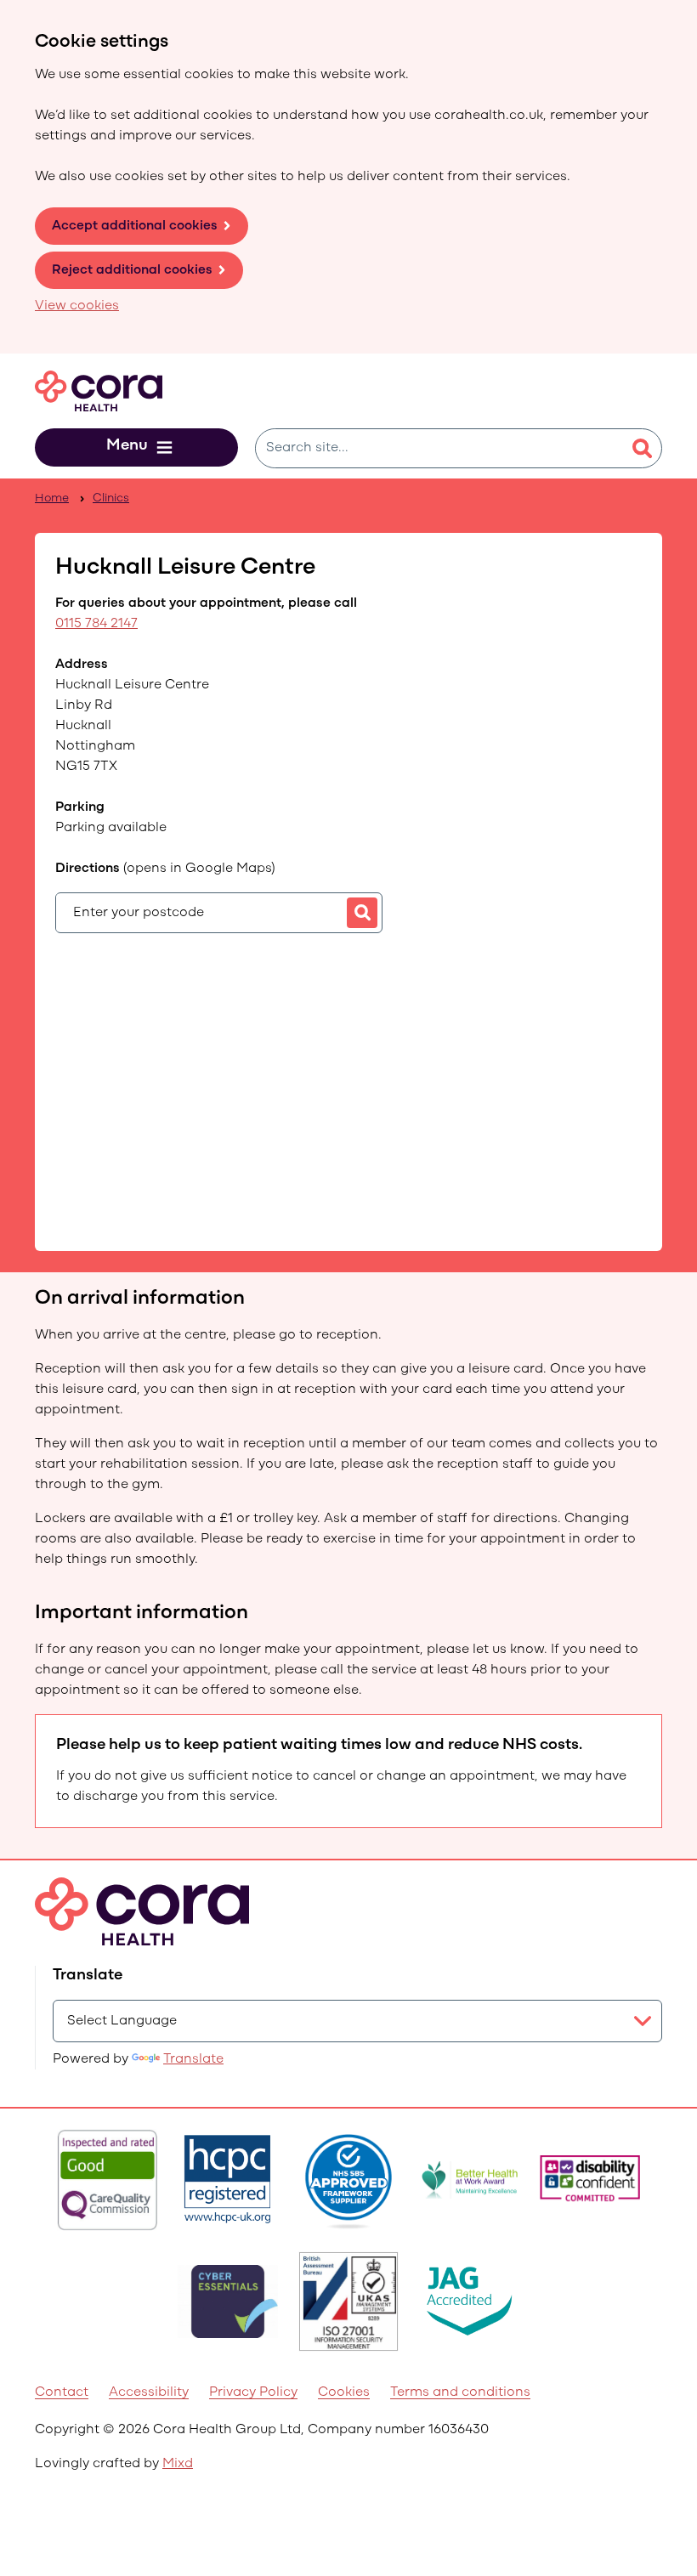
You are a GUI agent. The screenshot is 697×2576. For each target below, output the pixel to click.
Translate (193, 2059)
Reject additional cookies (132, 270)
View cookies (77, 306)
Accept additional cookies (135, 226)
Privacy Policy (253, 2392)
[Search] (642, 449)
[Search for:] (439, 448)
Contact (62, 2392)
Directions (165, 869)
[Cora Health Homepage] (99, 391)
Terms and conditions (460, 2392)
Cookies (344, 2392)
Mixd (178, 2464)
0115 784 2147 (96, 624)
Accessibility (149, 2392)
